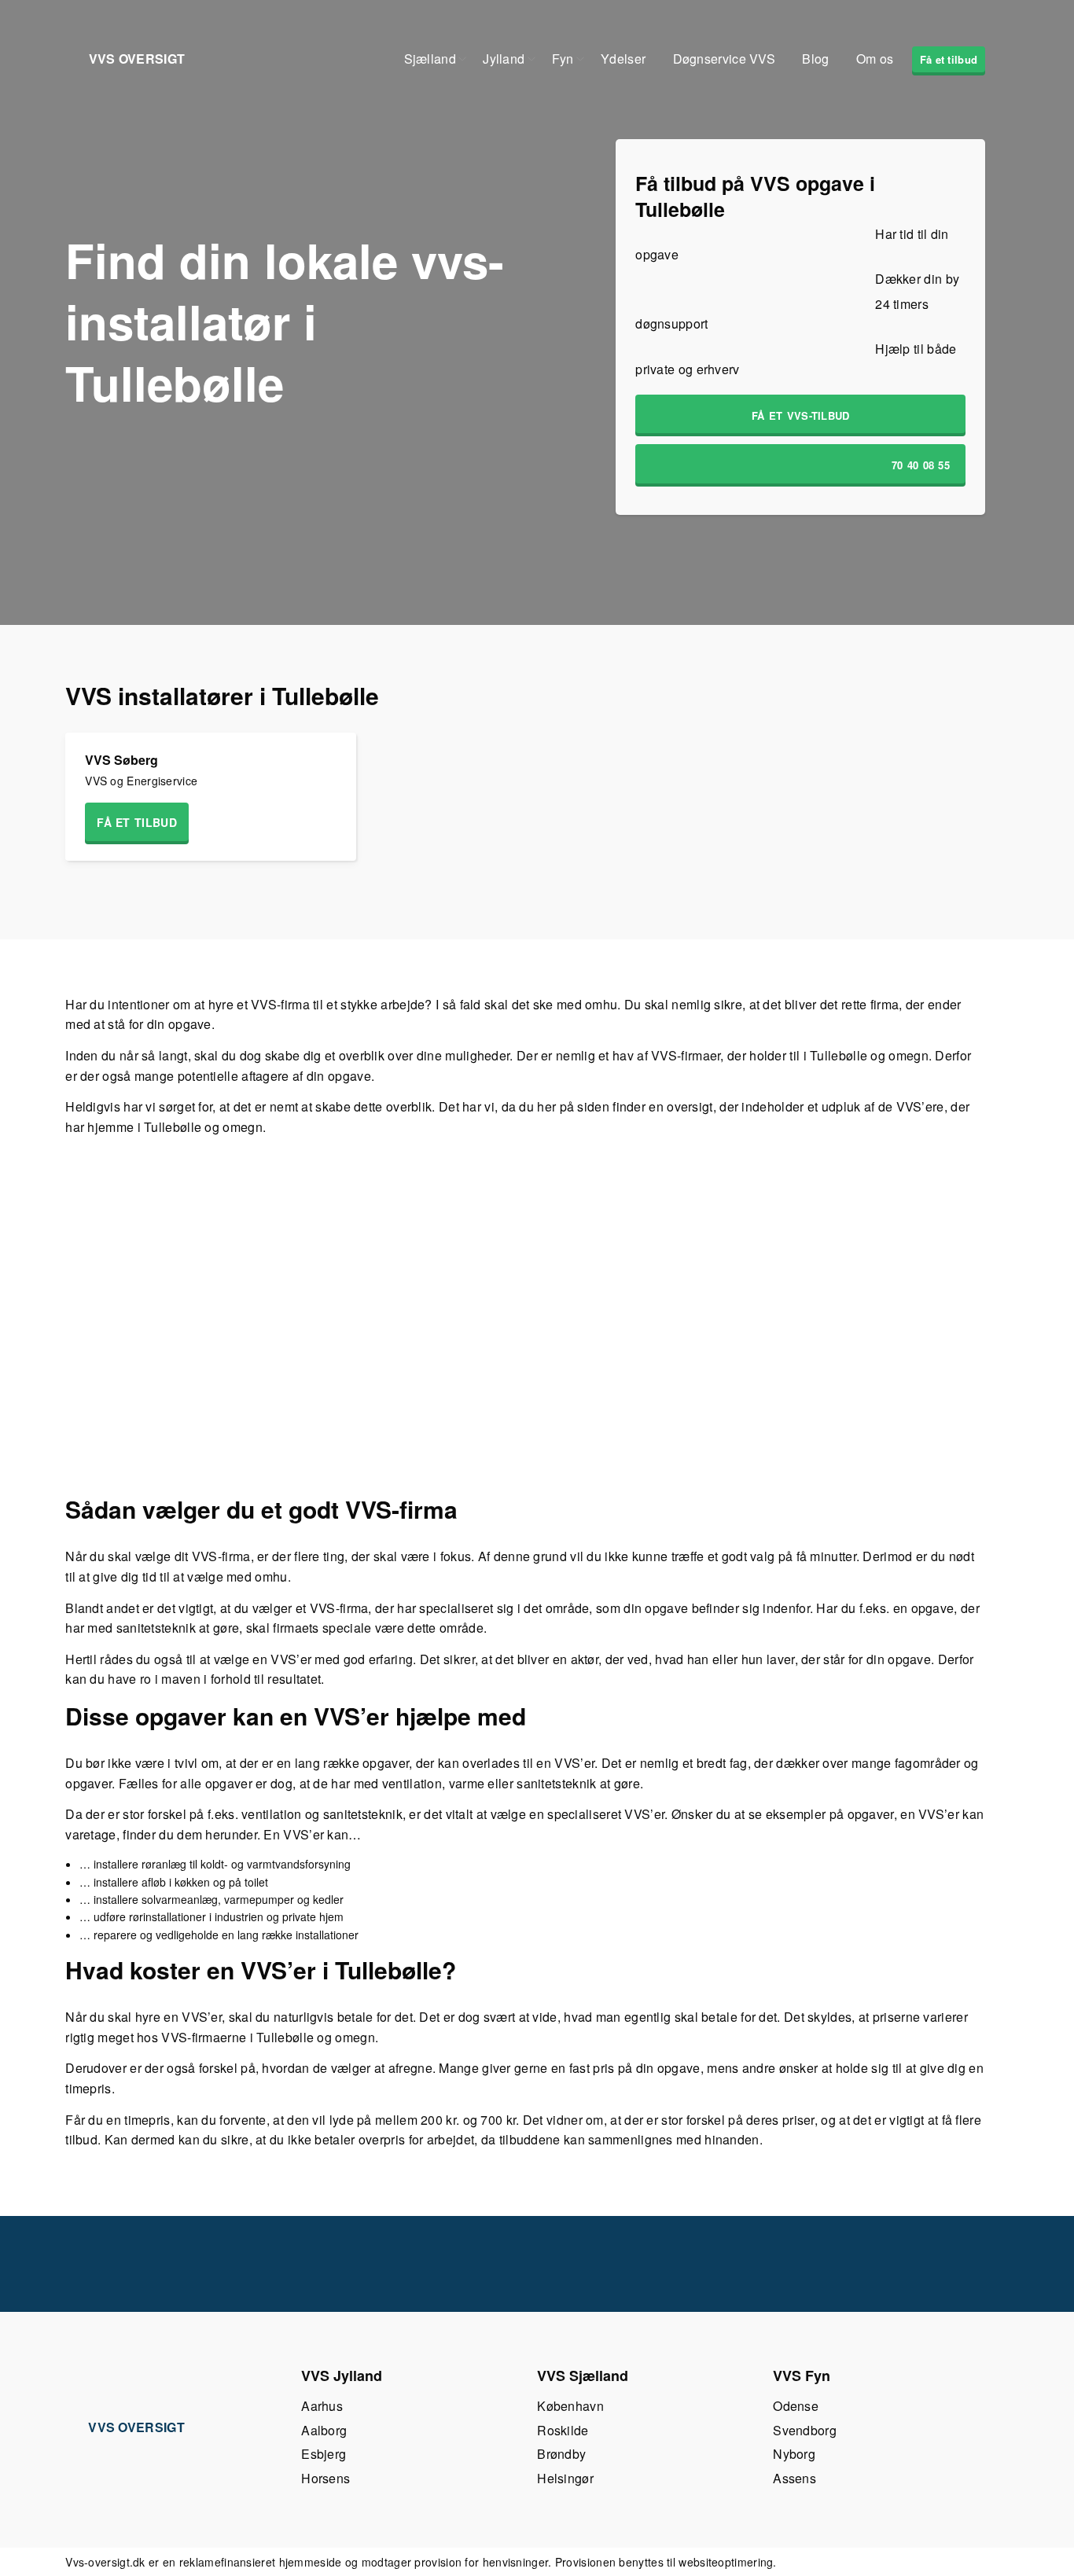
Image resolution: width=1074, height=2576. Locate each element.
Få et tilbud (949, 59)
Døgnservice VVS (725, 59)
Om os (875, 59)
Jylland (504, 59)
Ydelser (623, 59)
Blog (815, 59)
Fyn (563, 59)
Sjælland (430, 59)
